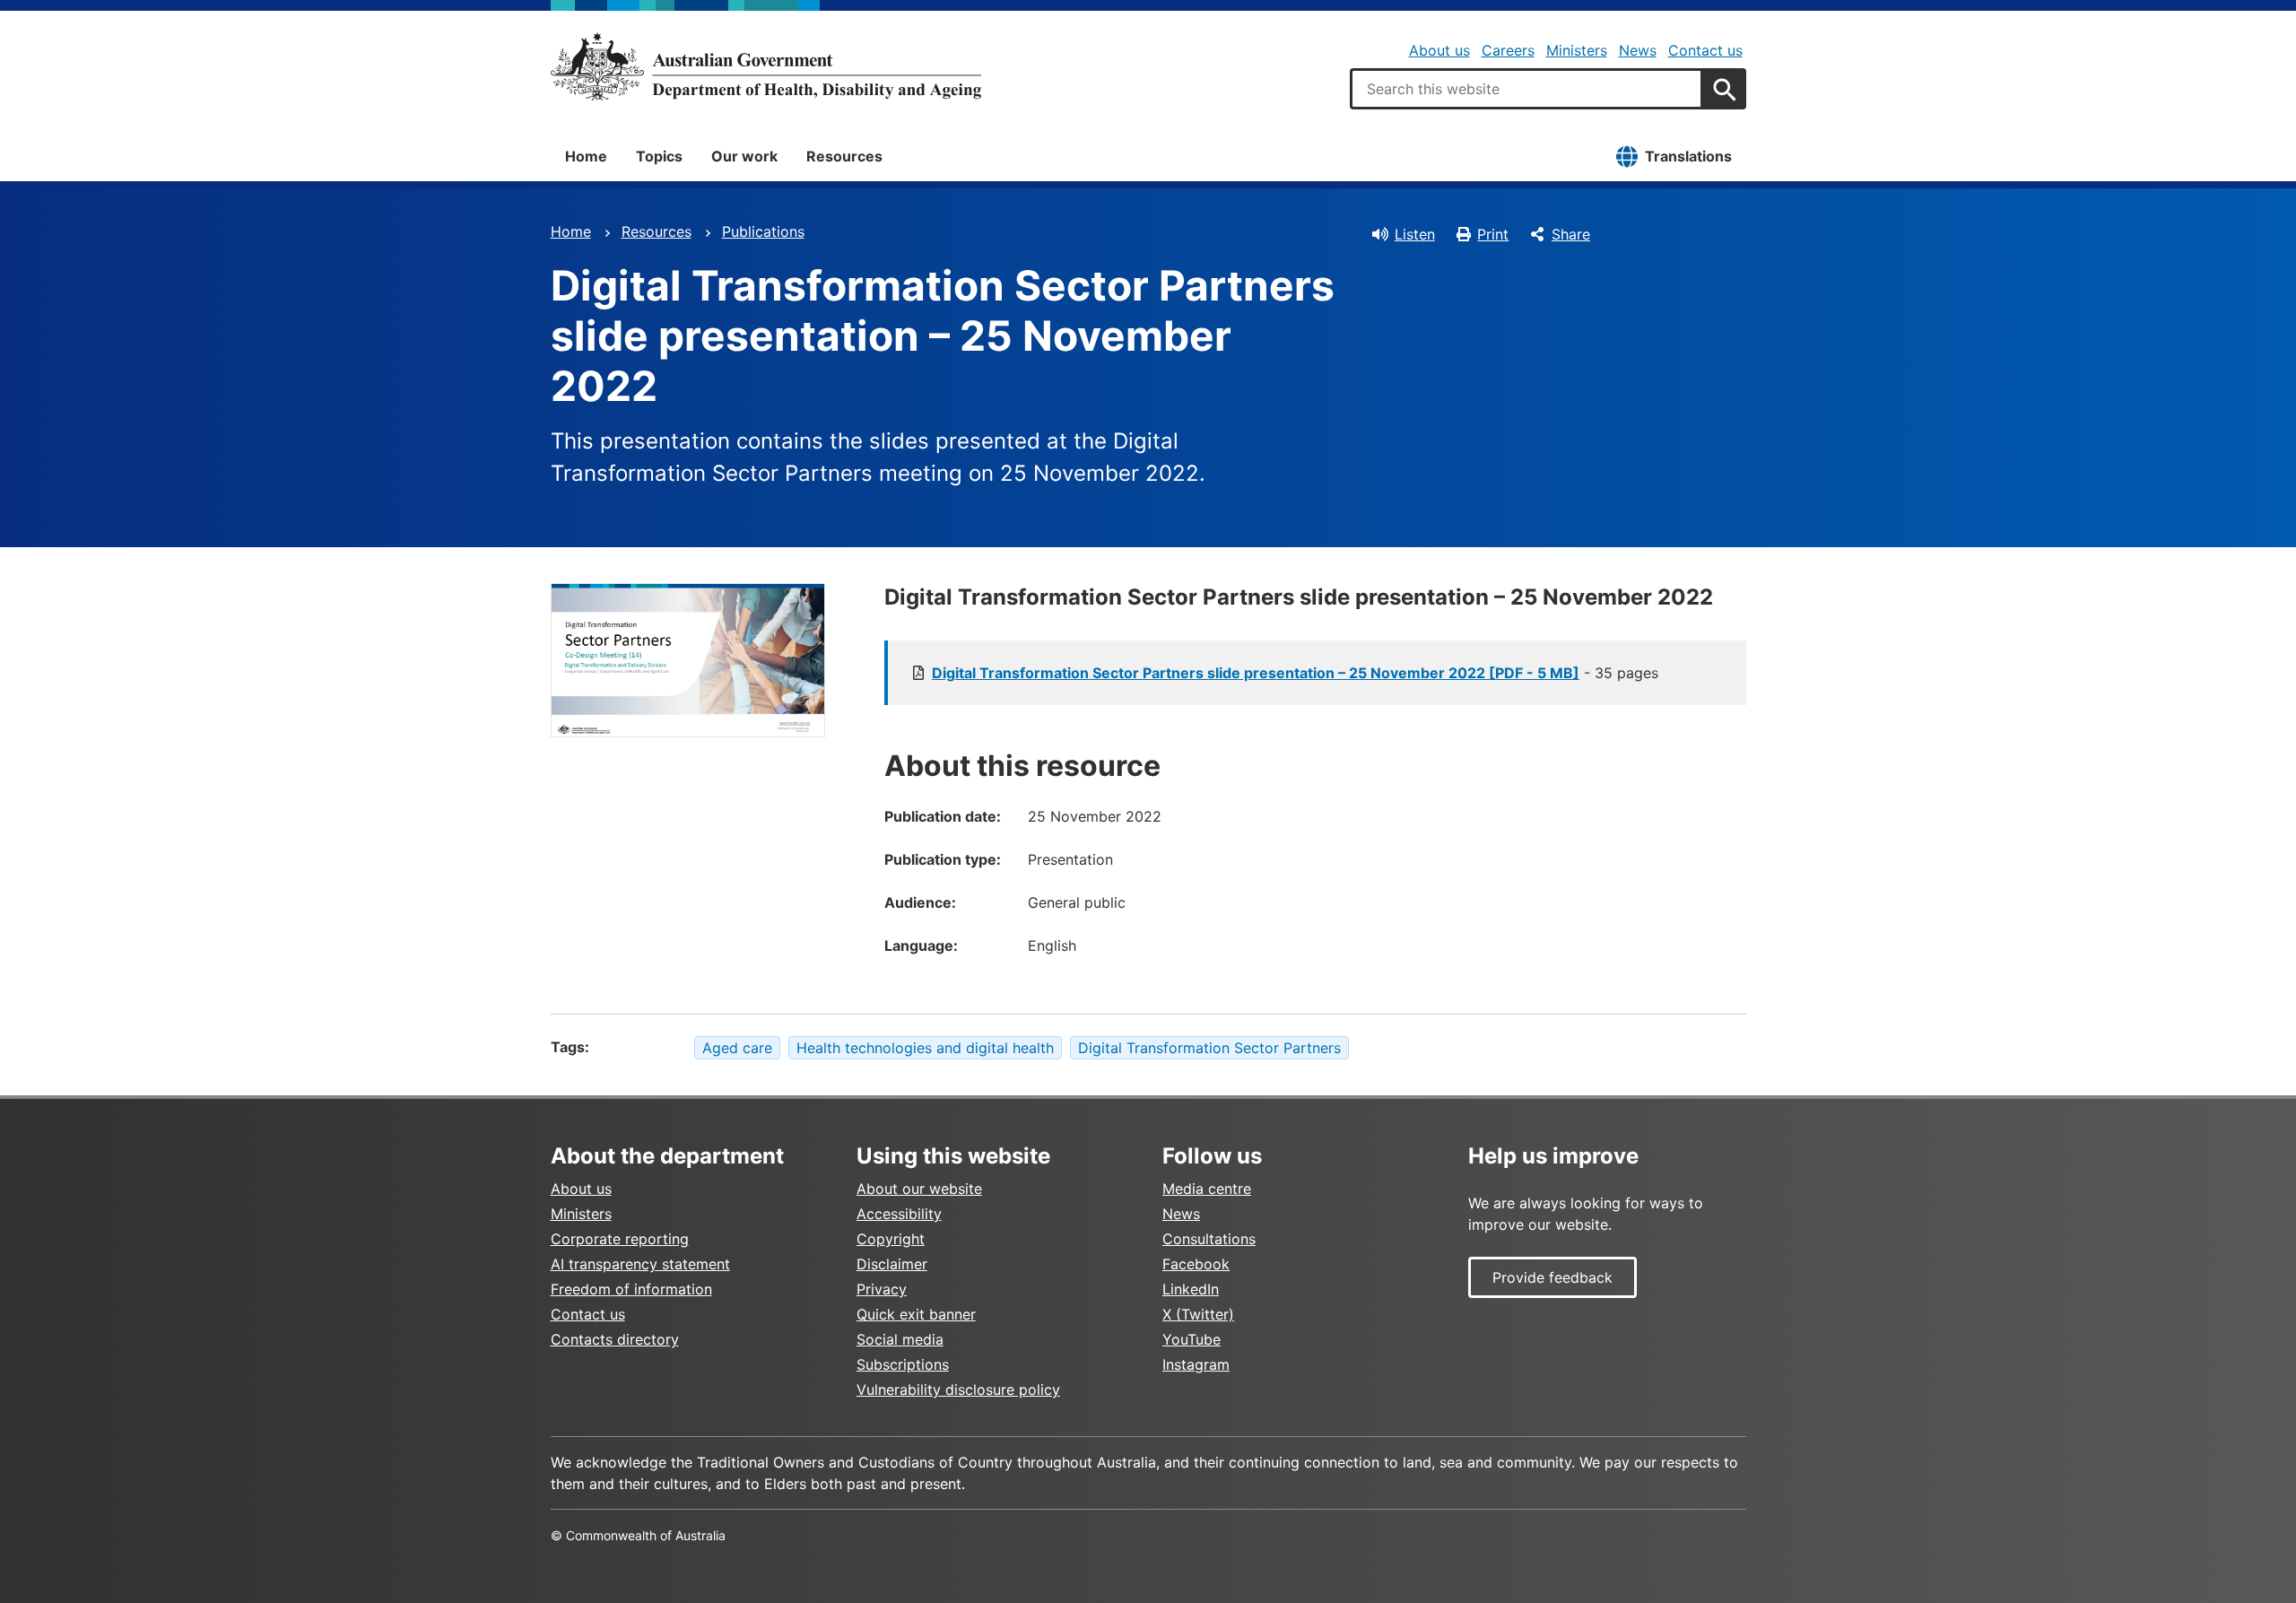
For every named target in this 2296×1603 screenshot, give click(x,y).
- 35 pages (1295, 673)
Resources (844, 156)
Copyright (891, 1239)
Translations (1688, 156)
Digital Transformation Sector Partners (1209, 1048)
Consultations (1209, 1239)
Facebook (1196, 1264)
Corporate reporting (620, 1239)
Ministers (1577, 50)
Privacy (882, 1289)
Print (1493, 234)
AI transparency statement (640, 1264)
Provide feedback (1552, 1277)
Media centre (1207, 1189)
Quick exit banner (916, 1314)
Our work (744, 156)
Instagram (1196, 1364)
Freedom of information (631, 1289)
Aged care (737, 1048)
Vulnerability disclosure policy (958, 1390)
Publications (763, 231)
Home (586, 156)
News (1638, 50)
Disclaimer (892, 1264)
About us (1439, 50)
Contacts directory (615, 1339)
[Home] (766, 66)
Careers (1508, 50)
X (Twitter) (1198, 1314)
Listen (1415, 234)
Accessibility (899, 1214)
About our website (919, 1189)
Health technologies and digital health (925, 1048)
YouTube (1191, 1339)
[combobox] (1526, 89)
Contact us (1705, 50)
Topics (659, 156)
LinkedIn (1191, 1289)
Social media (900, 1339)
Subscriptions (903, 1364)
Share (1571, 234)
